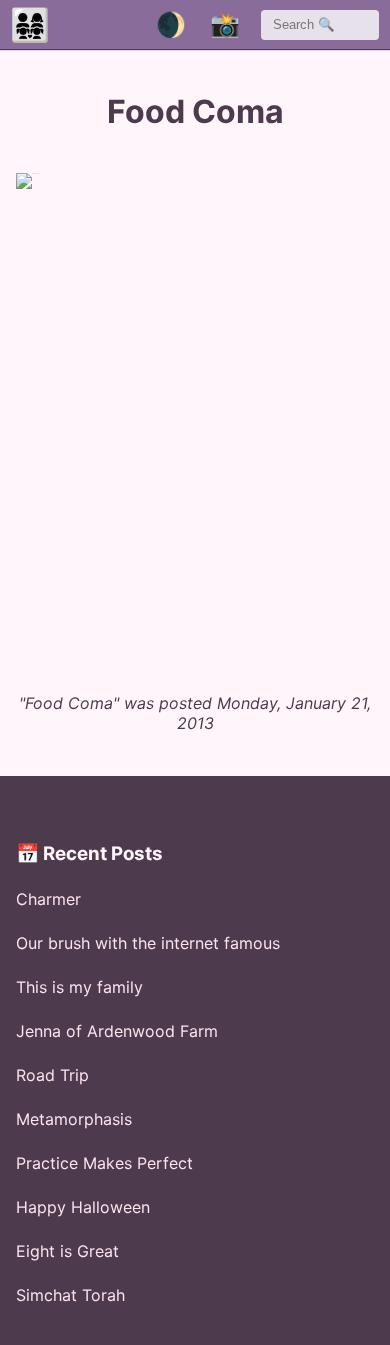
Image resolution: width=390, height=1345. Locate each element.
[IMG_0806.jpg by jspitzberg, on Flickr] (203, 423)
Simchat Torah (70, 1295)
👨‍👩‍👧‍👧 (30, 24)
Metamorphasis (74, 1119)
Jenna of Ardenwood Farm (117, 1031)
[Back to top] (331, 1296)
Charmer (48, 899)
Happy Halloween (83, 1207)
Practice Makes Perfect (104, 1163)
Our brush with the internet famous (148, 943)
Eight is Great (67, 1251)
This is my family (79, 987)
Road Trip (52, 1075)
